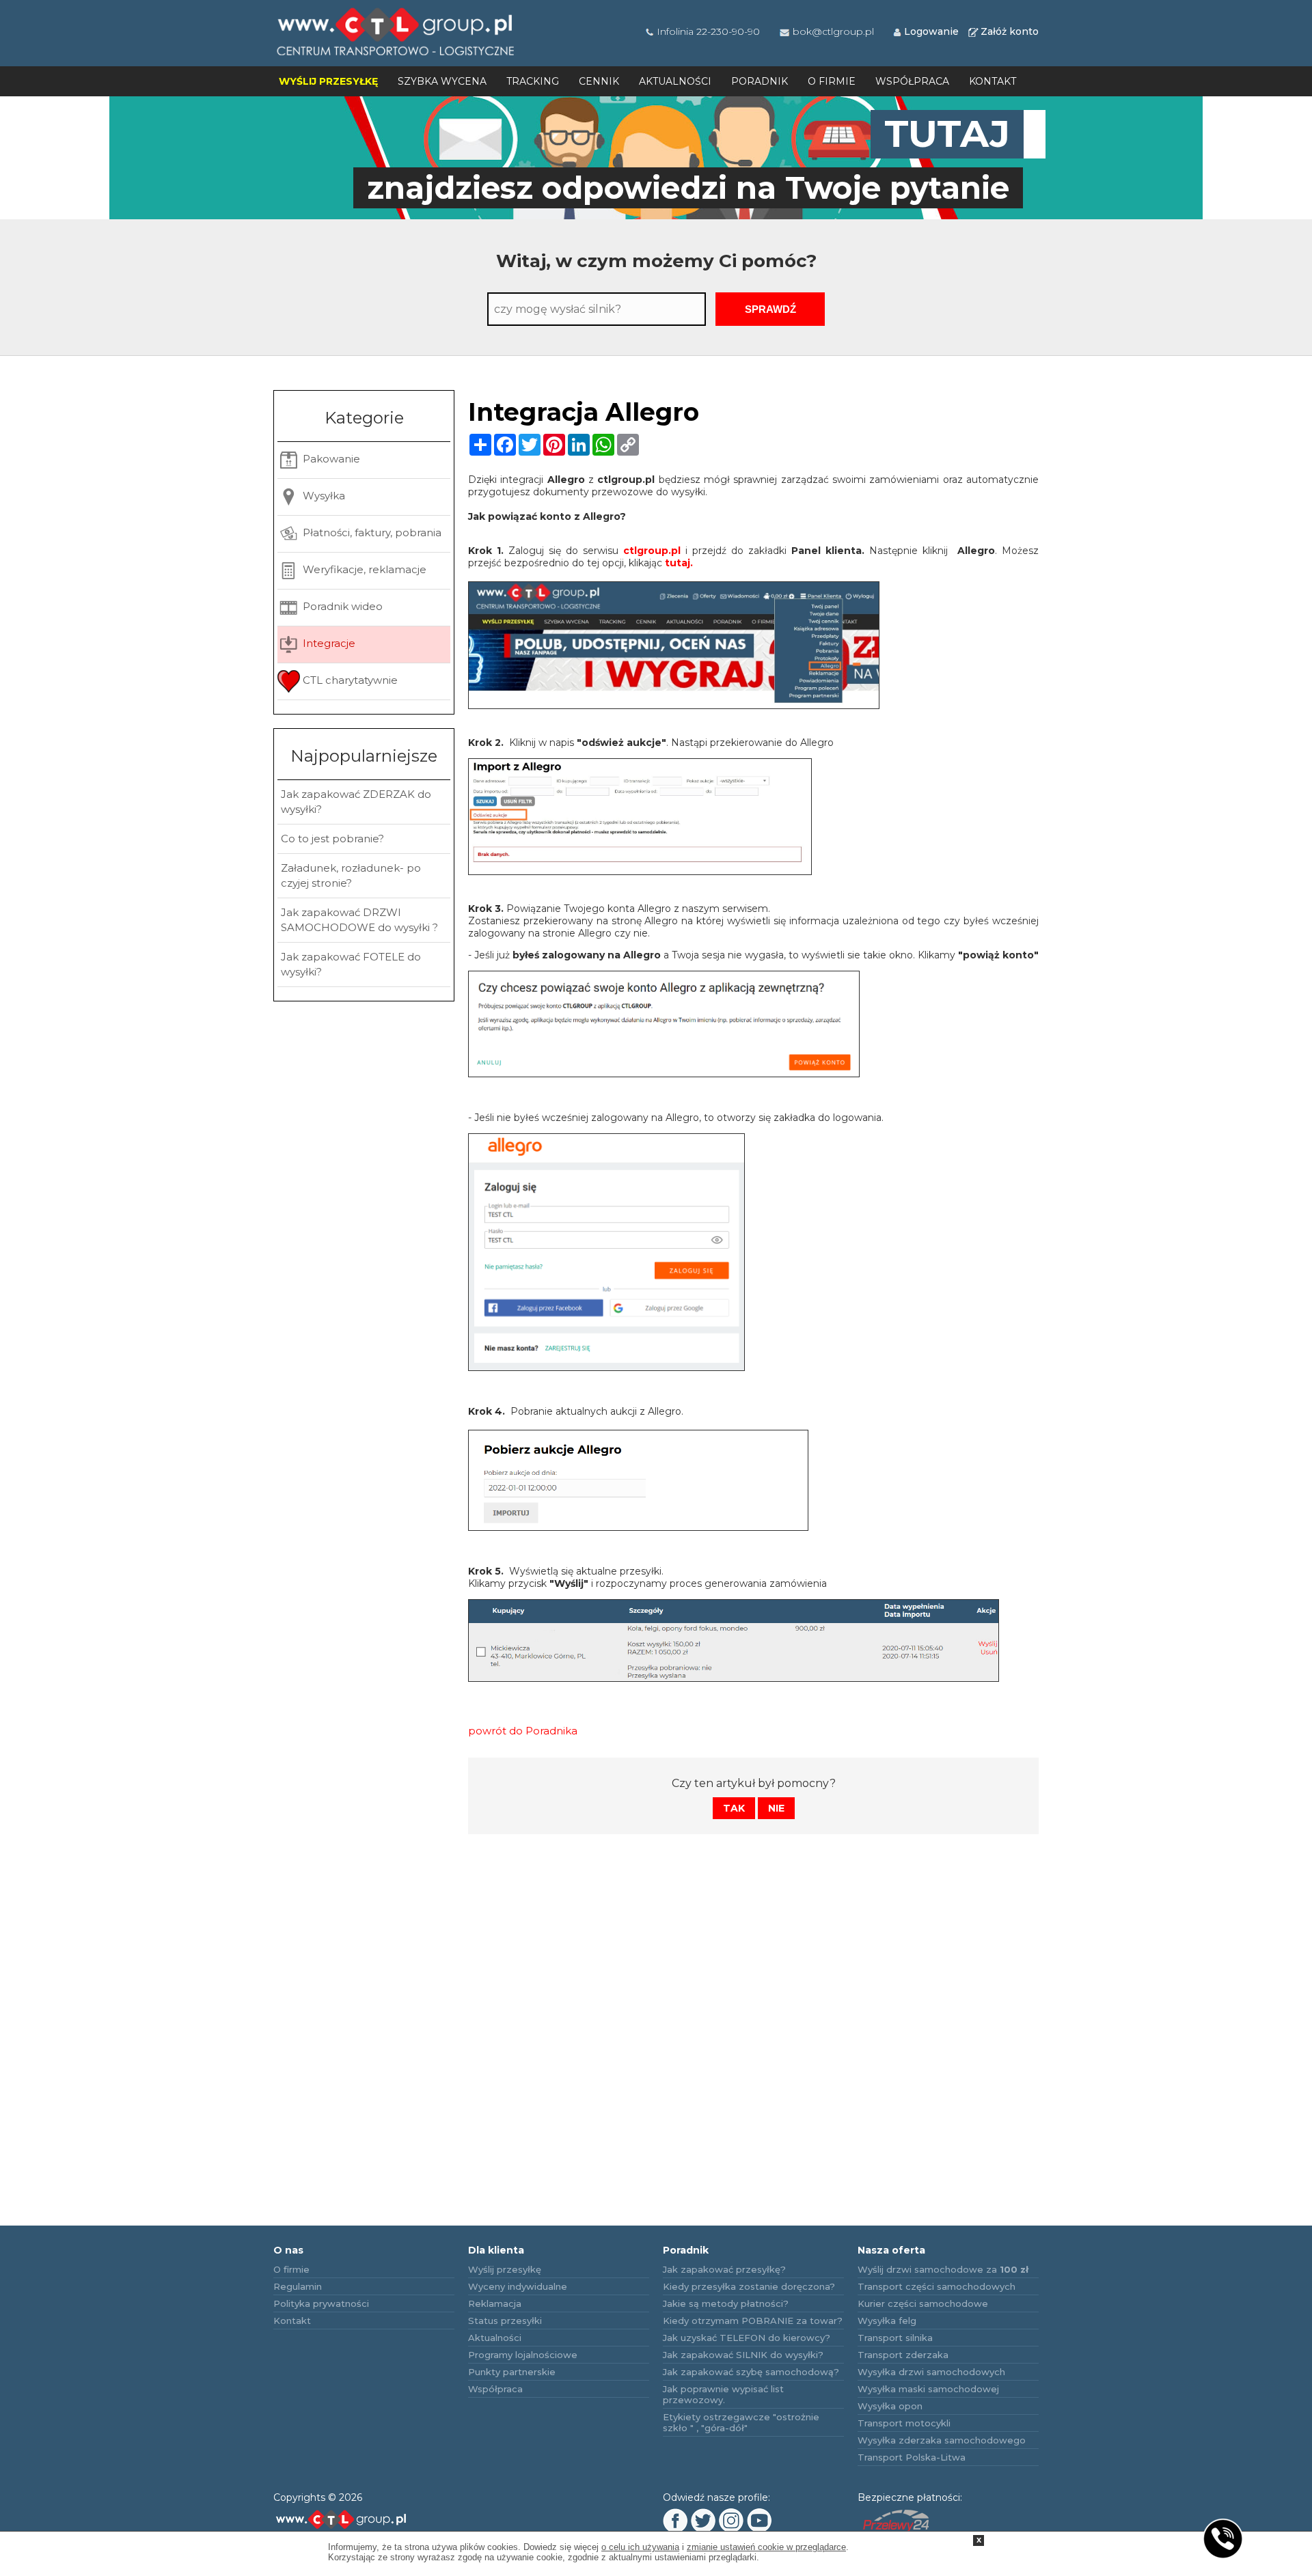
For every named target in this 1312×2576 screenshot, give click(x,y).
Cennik (599, 81)
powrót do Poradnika (523, 1731)
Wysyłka (323, 496)
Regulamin (298, 2286)
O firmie (832, 81)
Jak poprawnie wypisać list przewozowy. (723, 2394)
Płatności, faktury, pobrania (371, 532)
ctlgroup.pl (652, 551)
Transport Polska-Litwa (912, 2457)
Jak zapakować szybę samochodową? (751, 2372)
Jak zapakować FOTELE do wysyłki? (351, 964)
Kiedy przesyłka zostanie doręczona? (749, 2286)
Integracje (328, 643)
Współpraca (912, 81)
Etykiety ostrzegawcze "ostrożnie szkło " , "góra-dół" (741, 2422)
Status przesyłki (505, 2321)
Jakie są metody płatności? (726, 2303)
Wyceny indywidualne (518, 2286)
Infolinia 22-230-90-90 (708, 31)
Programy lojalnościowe (523, 2355)
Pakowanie (330, 459)
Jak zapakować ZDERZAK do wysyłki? (356, 802)
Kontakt (993, 81)
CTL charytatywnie (349, 680)
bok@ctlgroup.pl (833, 31)
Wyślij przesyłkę (328, 81)
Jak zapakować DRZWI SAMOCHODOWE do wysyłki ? (359, 920)
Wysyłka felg (887, 2321)
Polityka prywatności (321, 2303)
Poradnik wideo (341, 606)
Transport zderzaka (903, 2355)
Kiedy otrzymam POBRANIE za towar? (753, 2321)
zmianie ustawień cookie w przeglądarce (766, 2547)
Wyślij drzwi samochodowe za (943, 2269)
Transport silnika (895, 2338)
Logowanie (931, 31)
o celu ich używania (640, 2547)
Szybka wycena (442, 81)
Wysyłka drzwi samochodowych (931, 2372)
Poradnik (760, 81)
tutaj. (679, 563)
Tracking (533, 81)
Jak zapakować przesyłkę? (724, 2269)
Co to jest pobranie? (332, 839)
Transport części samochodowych (937, 2286)
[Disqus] (753, 2018)
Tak (734, 1808)
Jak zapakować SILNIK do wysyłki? (743, 2355)
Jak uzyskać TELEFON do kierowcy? (747, 2338)
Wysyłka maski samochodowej (928, 2389)
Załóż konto (1010, 31)
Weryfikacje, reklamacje (363, 569)
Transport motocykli (904, 2423)
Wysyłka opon (890, 2406)
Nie (776, 1808)
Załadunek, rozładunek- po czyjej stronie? (351, 875)
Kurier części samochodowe (923, 2303)
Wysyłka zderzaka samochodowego (942, 2440)
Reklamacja (495, 2303)
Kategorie (364, 418)
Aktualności (675, 81)
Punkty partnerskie (512, 2372)
